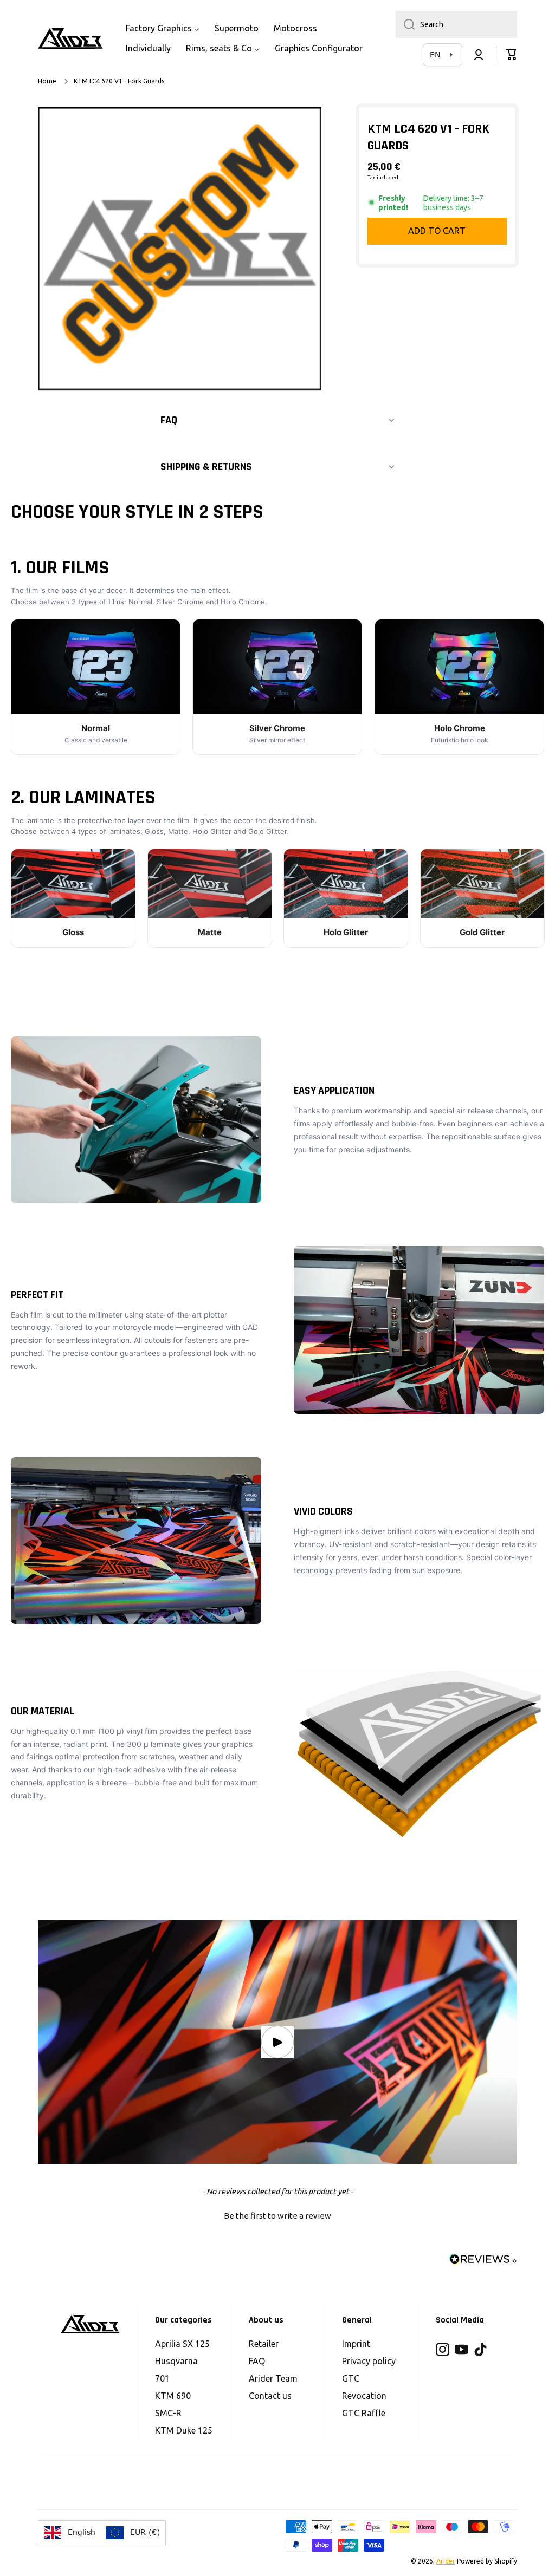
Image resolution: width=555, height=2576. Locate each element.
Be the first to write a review (277, 2216)
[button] (512, 55)
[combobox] (456, 24)
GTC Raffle (364, 2413)
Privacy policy (369, 2361)
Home (47, 81)
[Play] (277, 2042)
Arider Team (273, 2378)
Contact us (270, 2396)
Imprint (356, 2344)
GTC (351, 2378)
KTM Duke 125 (184, 2430)
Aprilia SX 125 (182, 2344)
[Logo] (70, 38)
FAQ (257, 2361)
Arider (446, 2561)
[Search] (405, 24)
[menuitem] (163, 28)
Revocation (364, 2396)
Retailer (264, 2344)
